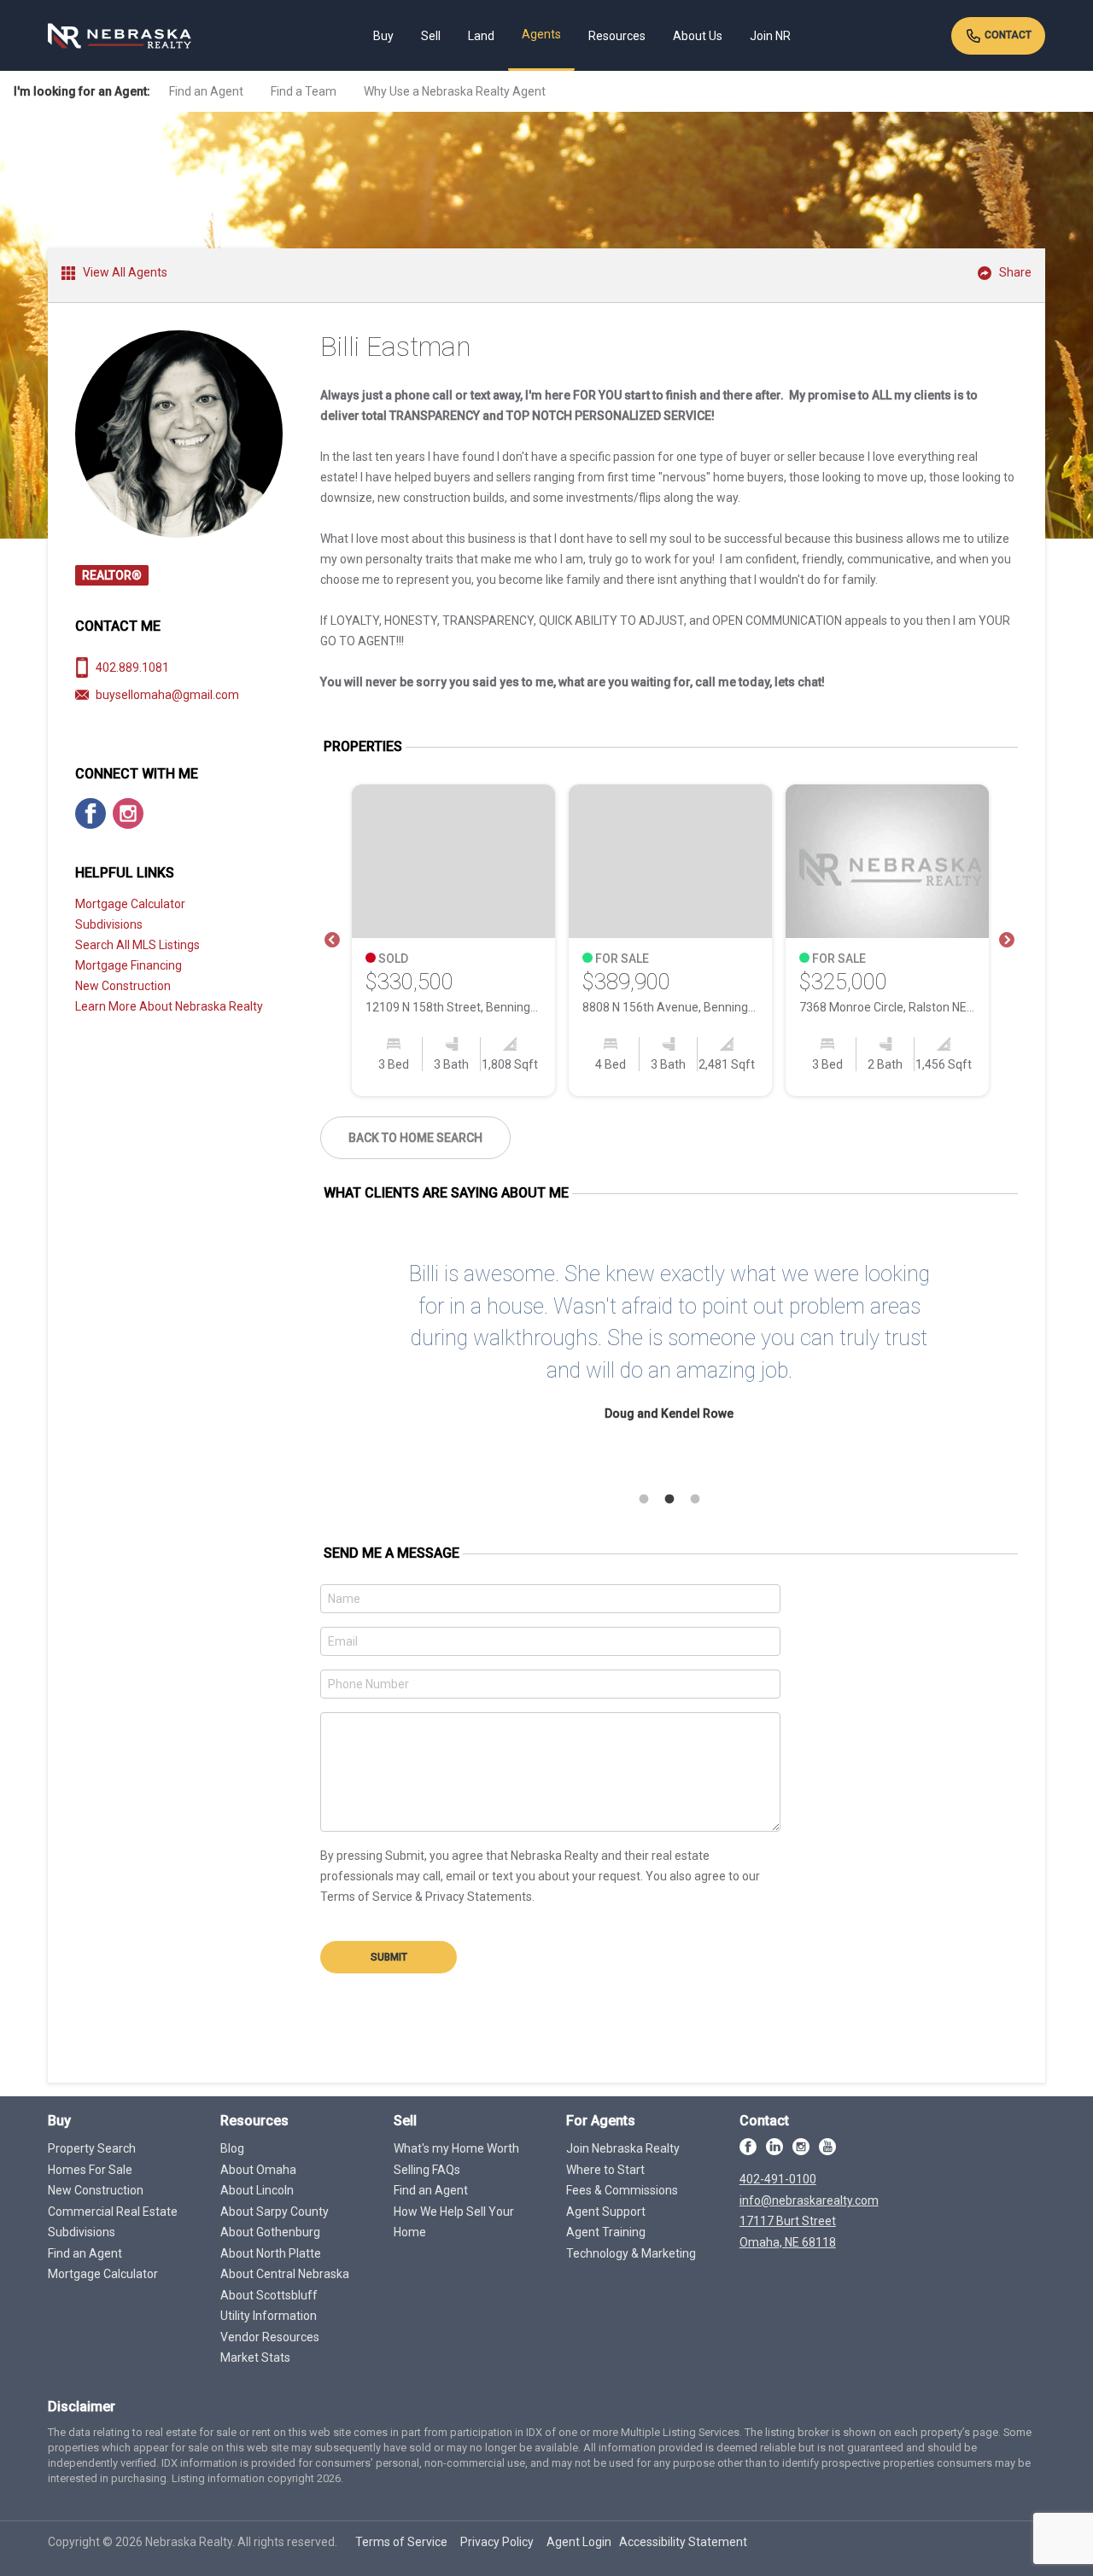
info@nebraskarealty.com (809, 2200)
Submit (389, 1957)
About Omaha (258, 2170)
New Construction (123, 986)
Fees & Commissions (622, 2190)
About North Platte (271, 2253)
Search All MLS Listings (137, 945)
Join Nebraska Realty (623, 2148)
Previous (332, 941)
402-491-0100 (778, 2179)
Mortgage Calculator (130, 904)
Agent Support (606, 2212)
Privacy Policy (497, 2542)
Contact (1007, 35)
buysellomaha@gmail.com (167, 695)
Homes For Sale (90, 2170)
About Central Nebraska (285, 2274)
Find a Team (304, 91)
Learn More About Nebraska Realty (169, 1006)
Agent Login (579, 2542)
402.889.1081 (132, 667)
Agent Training (606, 2232)
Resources (617, 36)
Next (1007, 941)
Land (481, 36)
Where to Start (605, 2170)
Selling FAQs (427, 2170)
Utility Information (269, 2316)
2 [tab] (669, 1500)
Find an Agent (206, 91)
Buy (383, 36)
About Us (698, 36)
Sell (431, 36)
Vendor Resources (270, 2337)
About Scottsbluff (269, 2295)
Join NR (770, 36)
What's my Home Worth (456, 2148)
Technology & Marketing (631, 2253)
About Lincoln (257, 2190)
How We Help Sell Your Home (454, 2222)
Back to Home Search (415, 1138)
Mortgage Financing (129, 965)
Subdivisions (109, 924)
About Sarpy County (275, 2212)
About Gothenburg (270, 2232)
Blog (232, 2148)
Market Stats (255, 2357)
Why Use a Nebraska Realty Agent (455, 91)
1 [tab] (644, 1500)
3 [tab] (695, 1500)
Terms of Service (401, 2542)
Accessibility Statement (683, 2542)
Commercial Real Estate (113, 2212)
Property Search (92, 2148)
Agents (541, 34)
